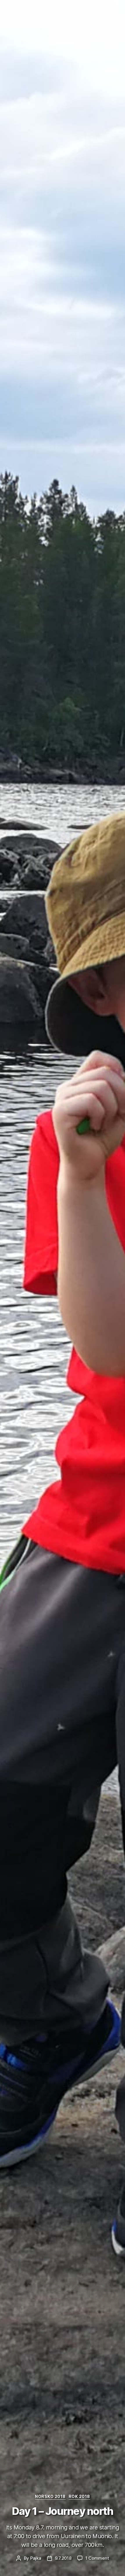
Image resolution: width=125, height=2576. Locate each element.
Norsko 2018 (50, 2496)
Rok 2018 (79, 2496)
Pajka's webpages (62, 12)
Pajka (36, 2558)
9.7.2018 (63, 2558)
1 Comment (97, 2558)
